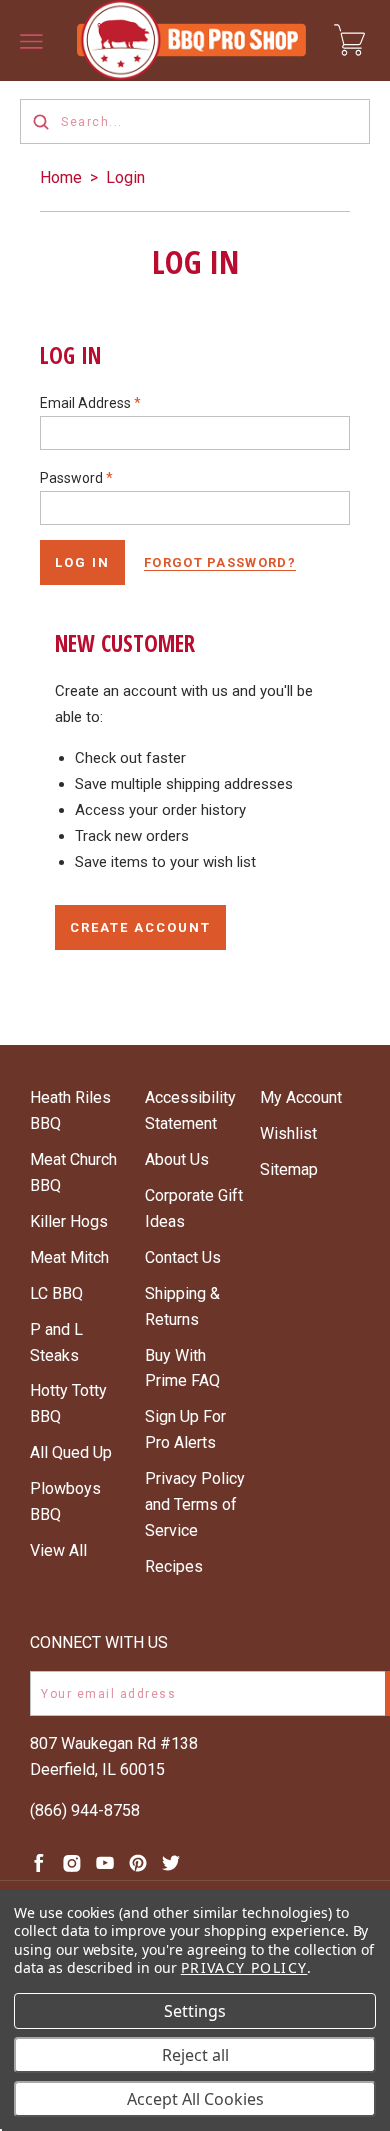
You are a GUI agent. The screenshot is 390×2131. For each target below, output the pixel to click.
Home (61, 177)
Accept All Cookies (195, 2099)
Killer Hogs (69, 1221)
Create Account (140, 927)
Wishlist (288, 1133)
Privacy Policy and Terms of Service (195, 1504)
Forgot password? (220, 562)
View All (58, 1550)
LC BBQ (56, 1293)
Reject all (195, 2055)
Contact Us (183, 1257)
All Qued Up (71, 1452)
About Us (177, 1159)
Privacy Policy (244, 1967)
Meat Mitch (69, 1257)
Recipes (174, 1566)
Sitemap (289, 1169)
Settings (195, 2011)
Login (125, 177)
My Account (301, 1097)
